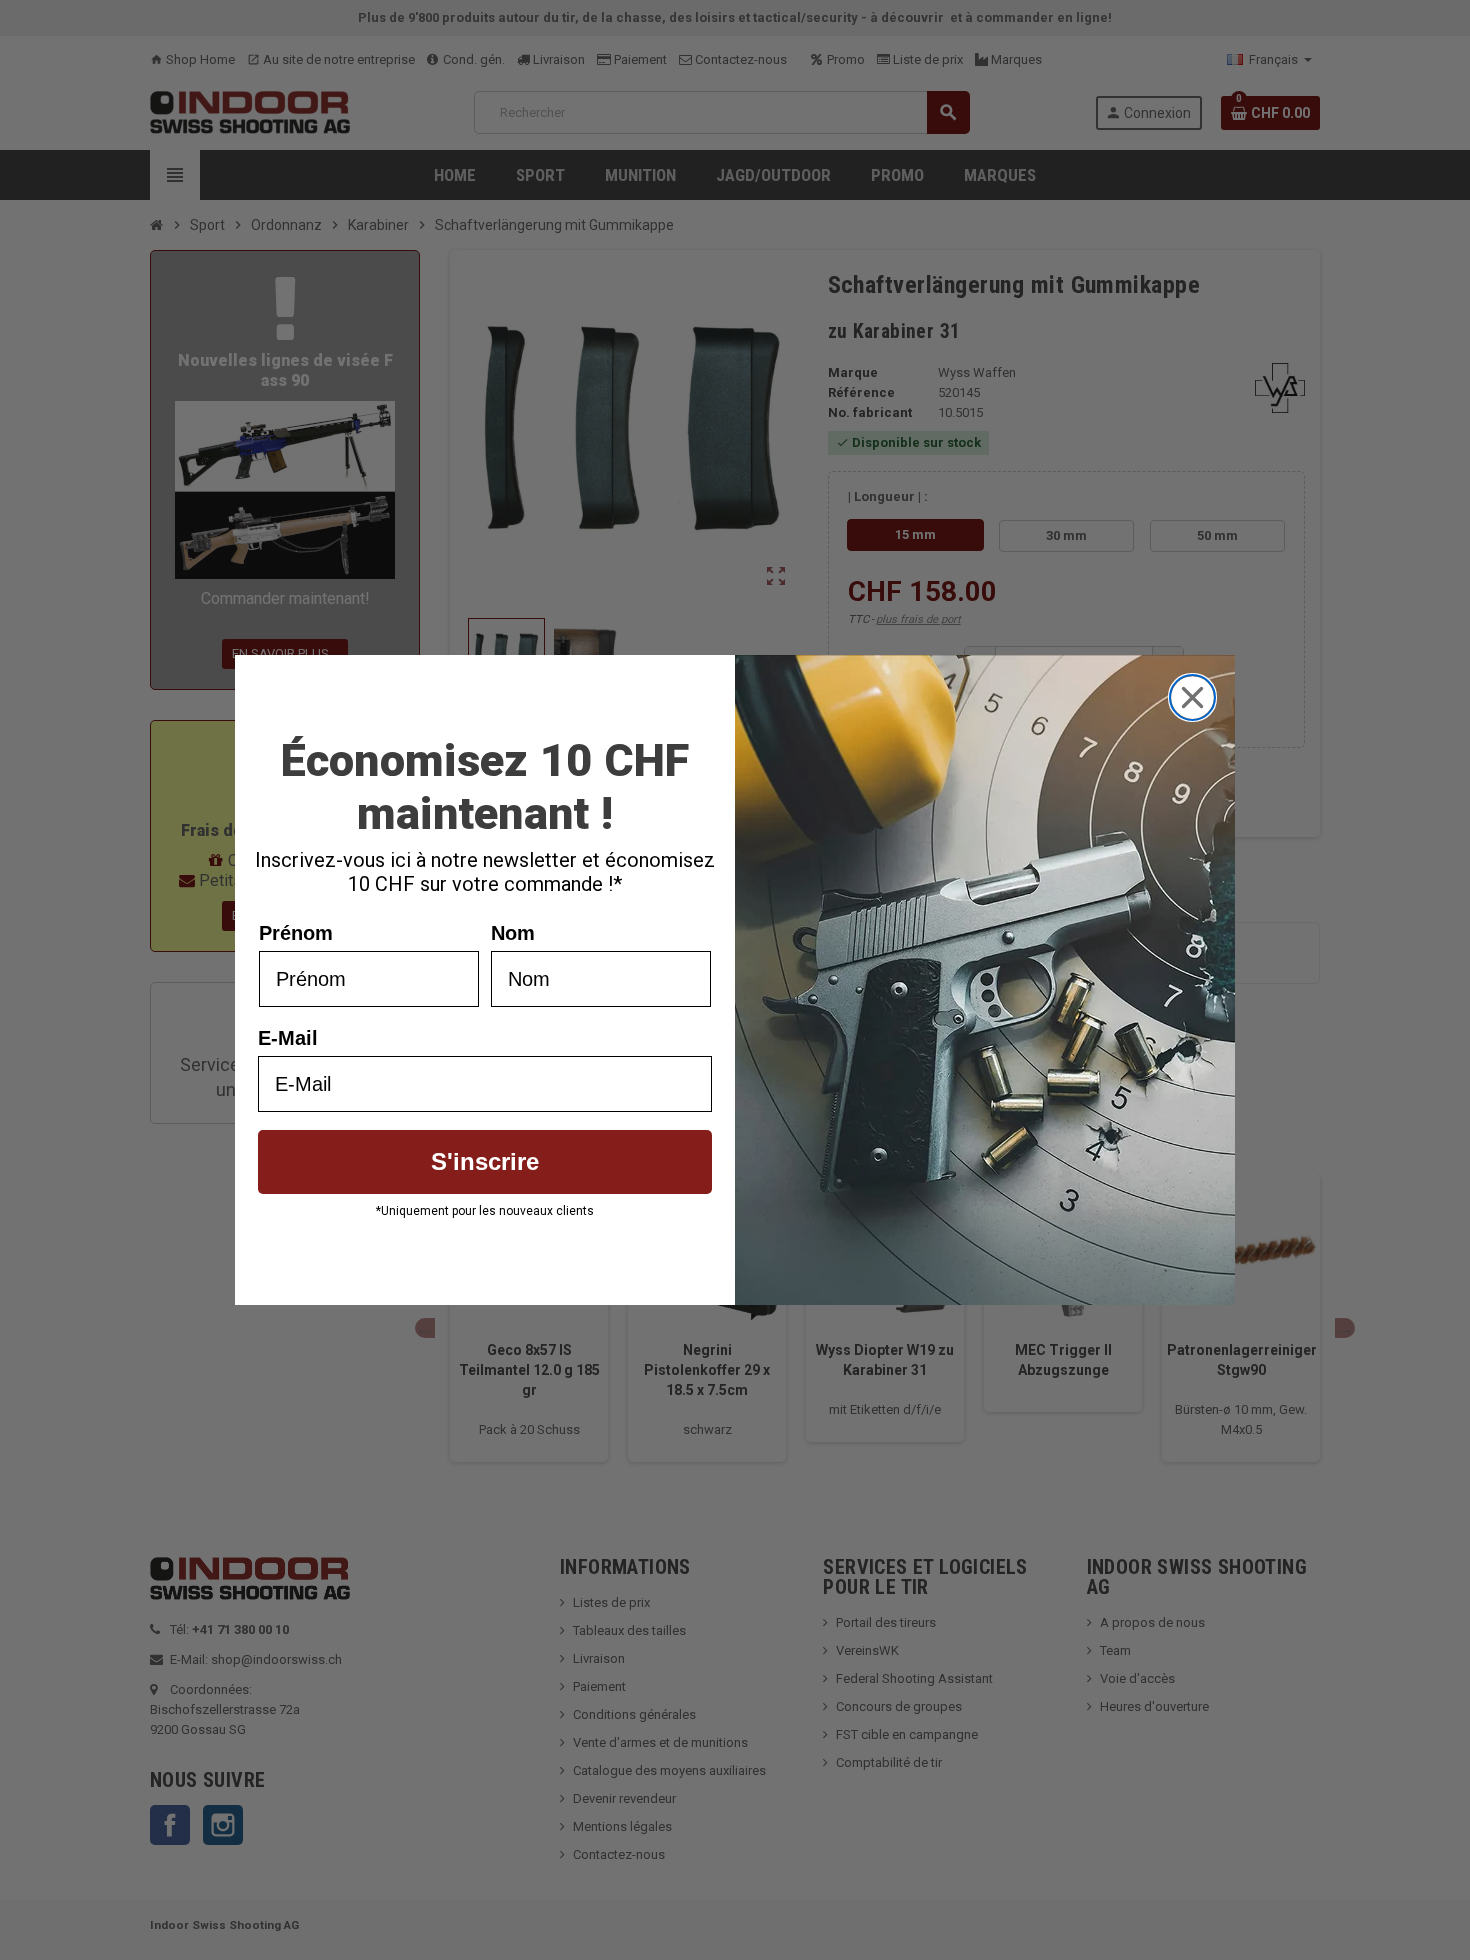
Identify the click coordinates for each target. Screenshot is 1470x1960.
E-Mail (288, 1038)
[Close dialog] (1192, 697)
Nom (513, 933)
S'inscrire (485, 1161)
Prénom (296, 933)
